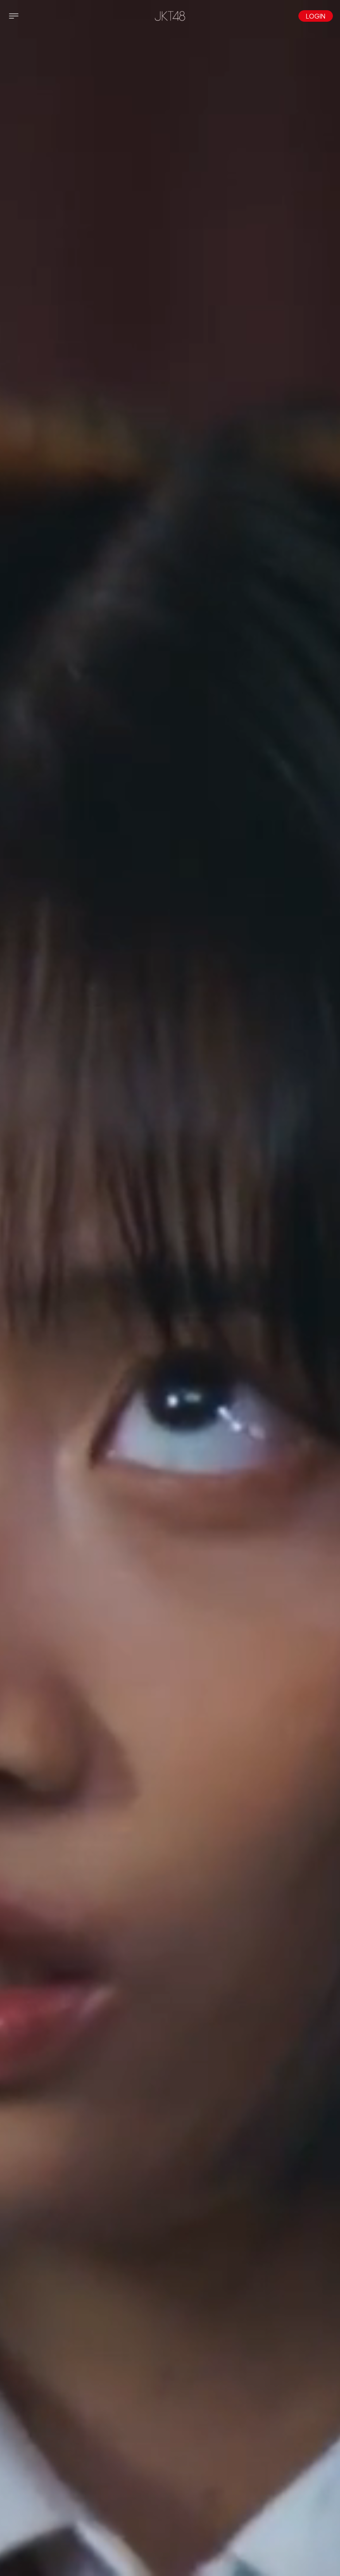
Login (316, 16)
